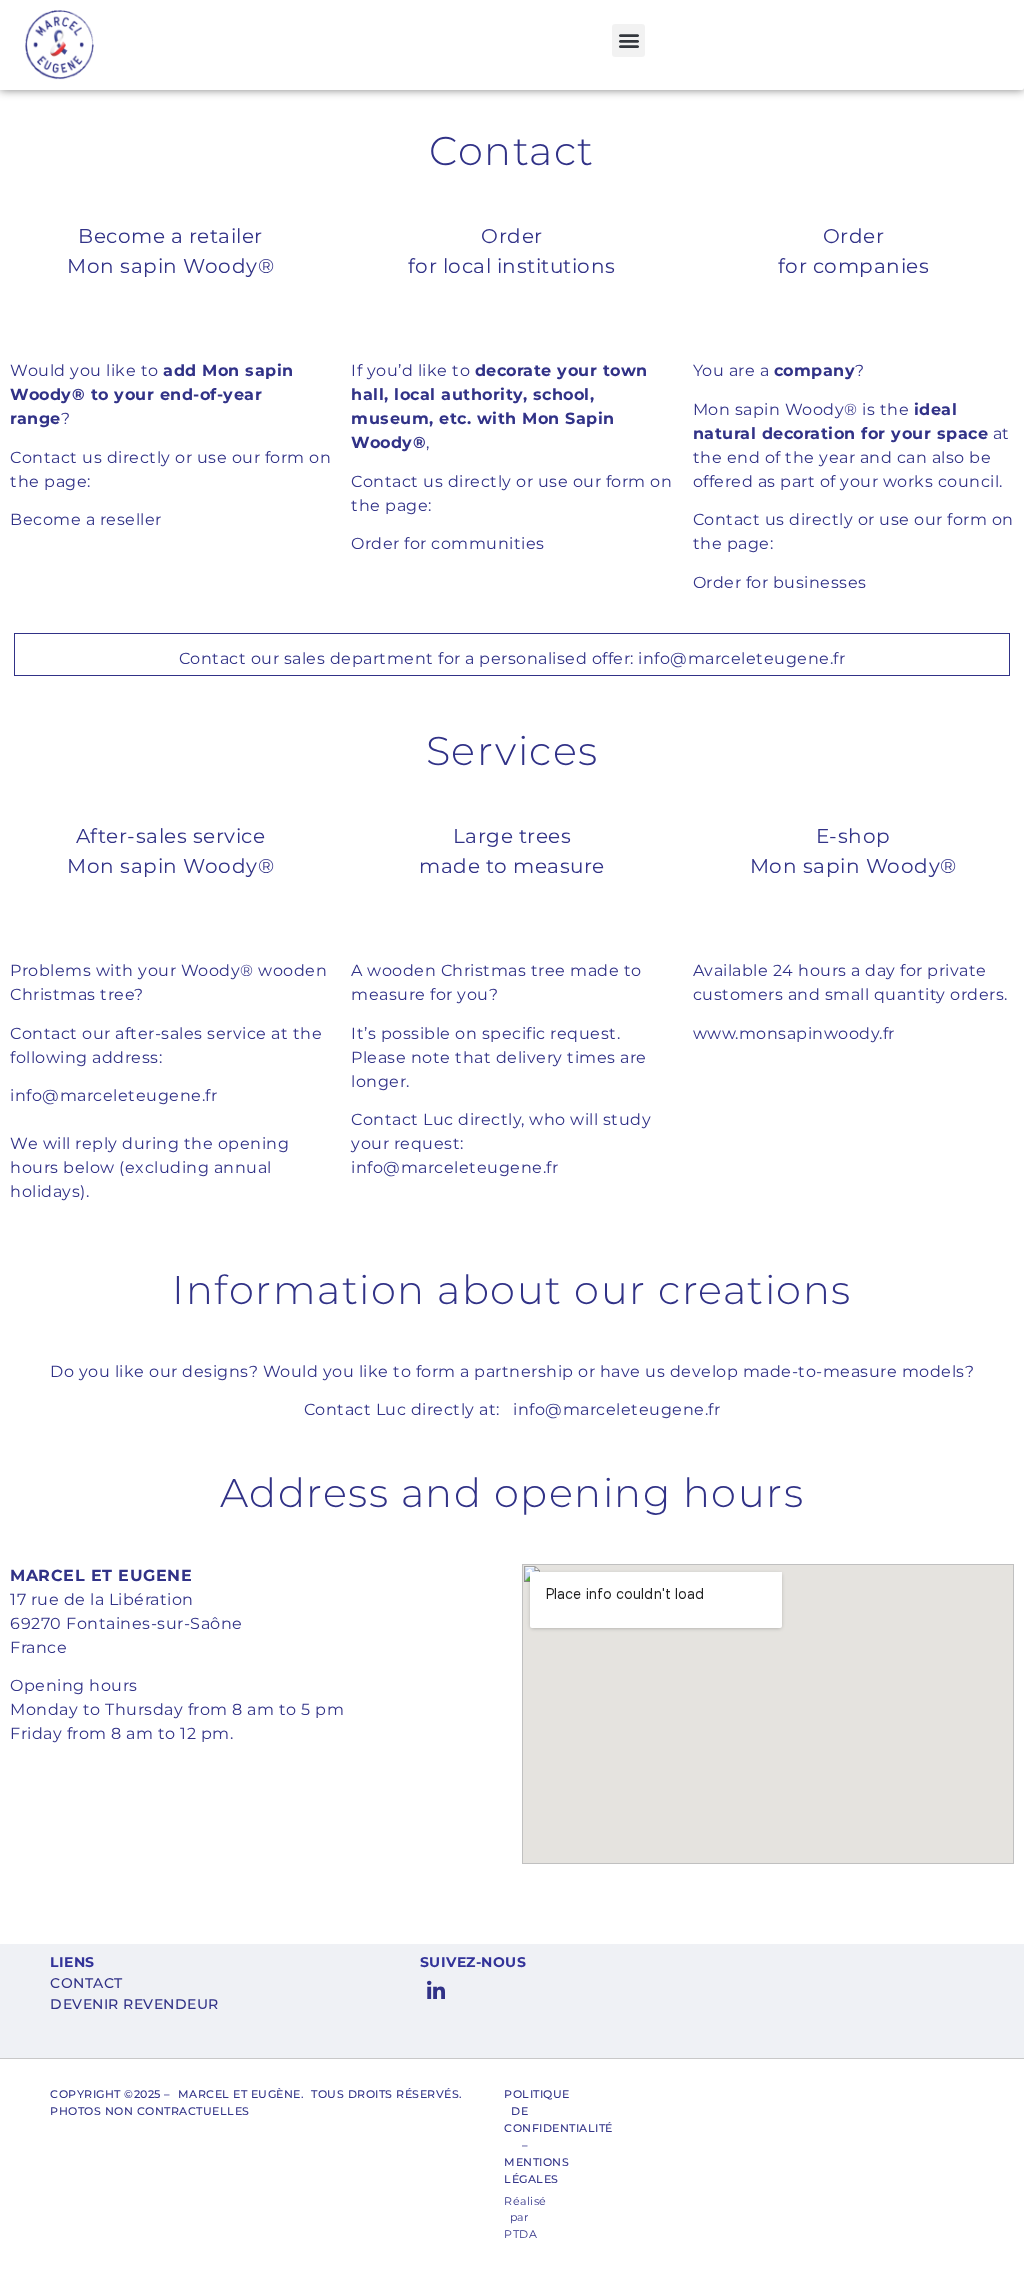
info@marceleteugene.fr (741, 658)
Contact (86, 1983)
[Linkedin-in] (437, 1992)
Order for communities (448, 543)
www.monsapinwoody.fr (794, 1033)
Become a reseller (86, 519)
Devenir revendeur (134, 2004)
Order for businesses (780, 582)
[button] (628, 40)
